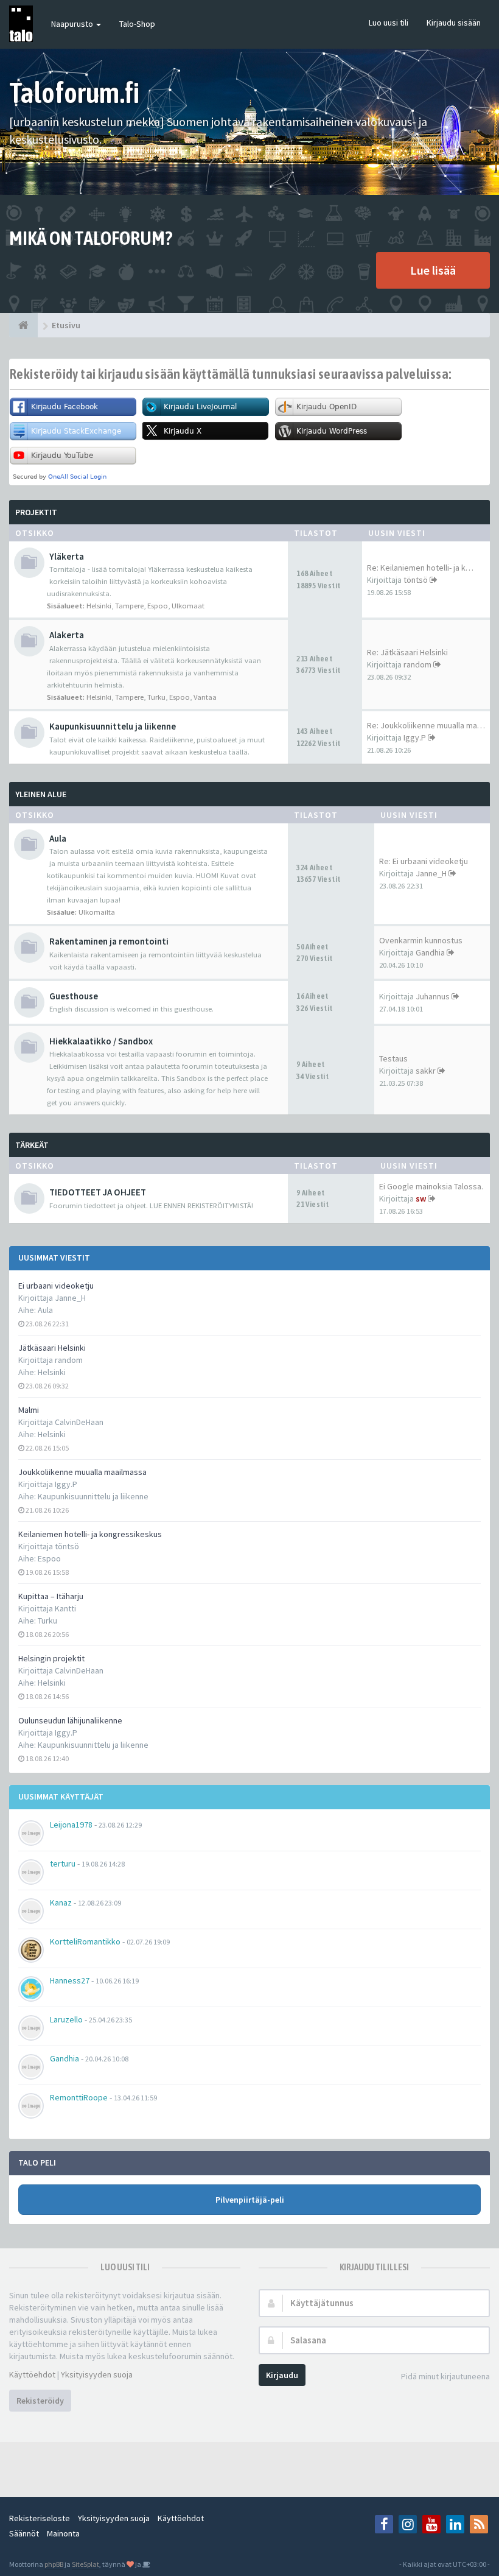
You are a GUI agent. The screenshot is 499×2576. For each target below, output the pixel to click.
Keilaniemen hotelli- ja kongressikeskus (90, 1534)
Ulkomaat (188, 606)
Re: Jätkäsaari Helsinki (407, 652)
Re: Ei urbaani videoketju (424, 861)
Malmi (29, 1410)
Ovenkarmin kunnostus (421, 940)
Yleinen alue (41, 794)
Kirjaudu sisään (454, 23)
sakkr (426, 1071)
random (417, 664)
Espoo (49, 1558)
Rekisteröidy (40, 2401)
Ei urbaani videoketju (56, 1286)
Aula (45, 1310)
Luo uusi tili (389, 23)
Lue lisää (433, 270)
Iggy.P (415, 737)
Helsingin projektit (51, 1658)
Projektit (36, 512)
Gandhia (430, 952)
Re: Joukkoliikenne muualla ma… (426, 725)
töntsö (416, 580)
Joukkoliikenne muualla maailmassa (82, 1472)
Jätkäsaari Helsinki (52, 1348)
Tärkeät (32, 1145)
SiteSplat (85, 2564)
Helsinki (52, 1372)
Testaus (393, 1058)
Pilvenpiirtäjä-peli (250, 2200)
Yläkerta (67, 556)
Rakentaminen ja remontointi (109, 941)
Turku (47, 1621)
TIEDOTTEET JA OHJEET (98, 1192)
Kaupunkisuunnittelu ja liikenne (93, 1496)
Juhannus (433, 996)
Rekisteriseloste (40, 2518)
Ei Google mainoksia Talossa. (431, 1186)
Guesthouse (74, 996)
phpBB (54, 2564)
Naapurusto (73, 24)
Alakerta (67, 635)
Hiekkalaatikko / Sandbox (101, 1041)
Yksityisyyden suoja (97, 2374)
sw (421, 1198)
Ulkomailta (97, 912)
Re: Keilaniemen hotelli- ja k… (420, 568)
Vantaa (205, 697)
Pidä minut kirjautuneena (445, 2376)
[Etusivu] (23, 325)
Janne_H (431, 873)
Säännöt (24, 2533)
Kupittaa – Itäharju (51, 1596)
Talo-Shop (137, 24)
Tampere (129, 606)
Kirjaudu (282, 2375)
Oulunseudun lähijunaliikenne (70, 1720)
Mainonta (63, 2533)
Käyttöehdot (32, 2374)
